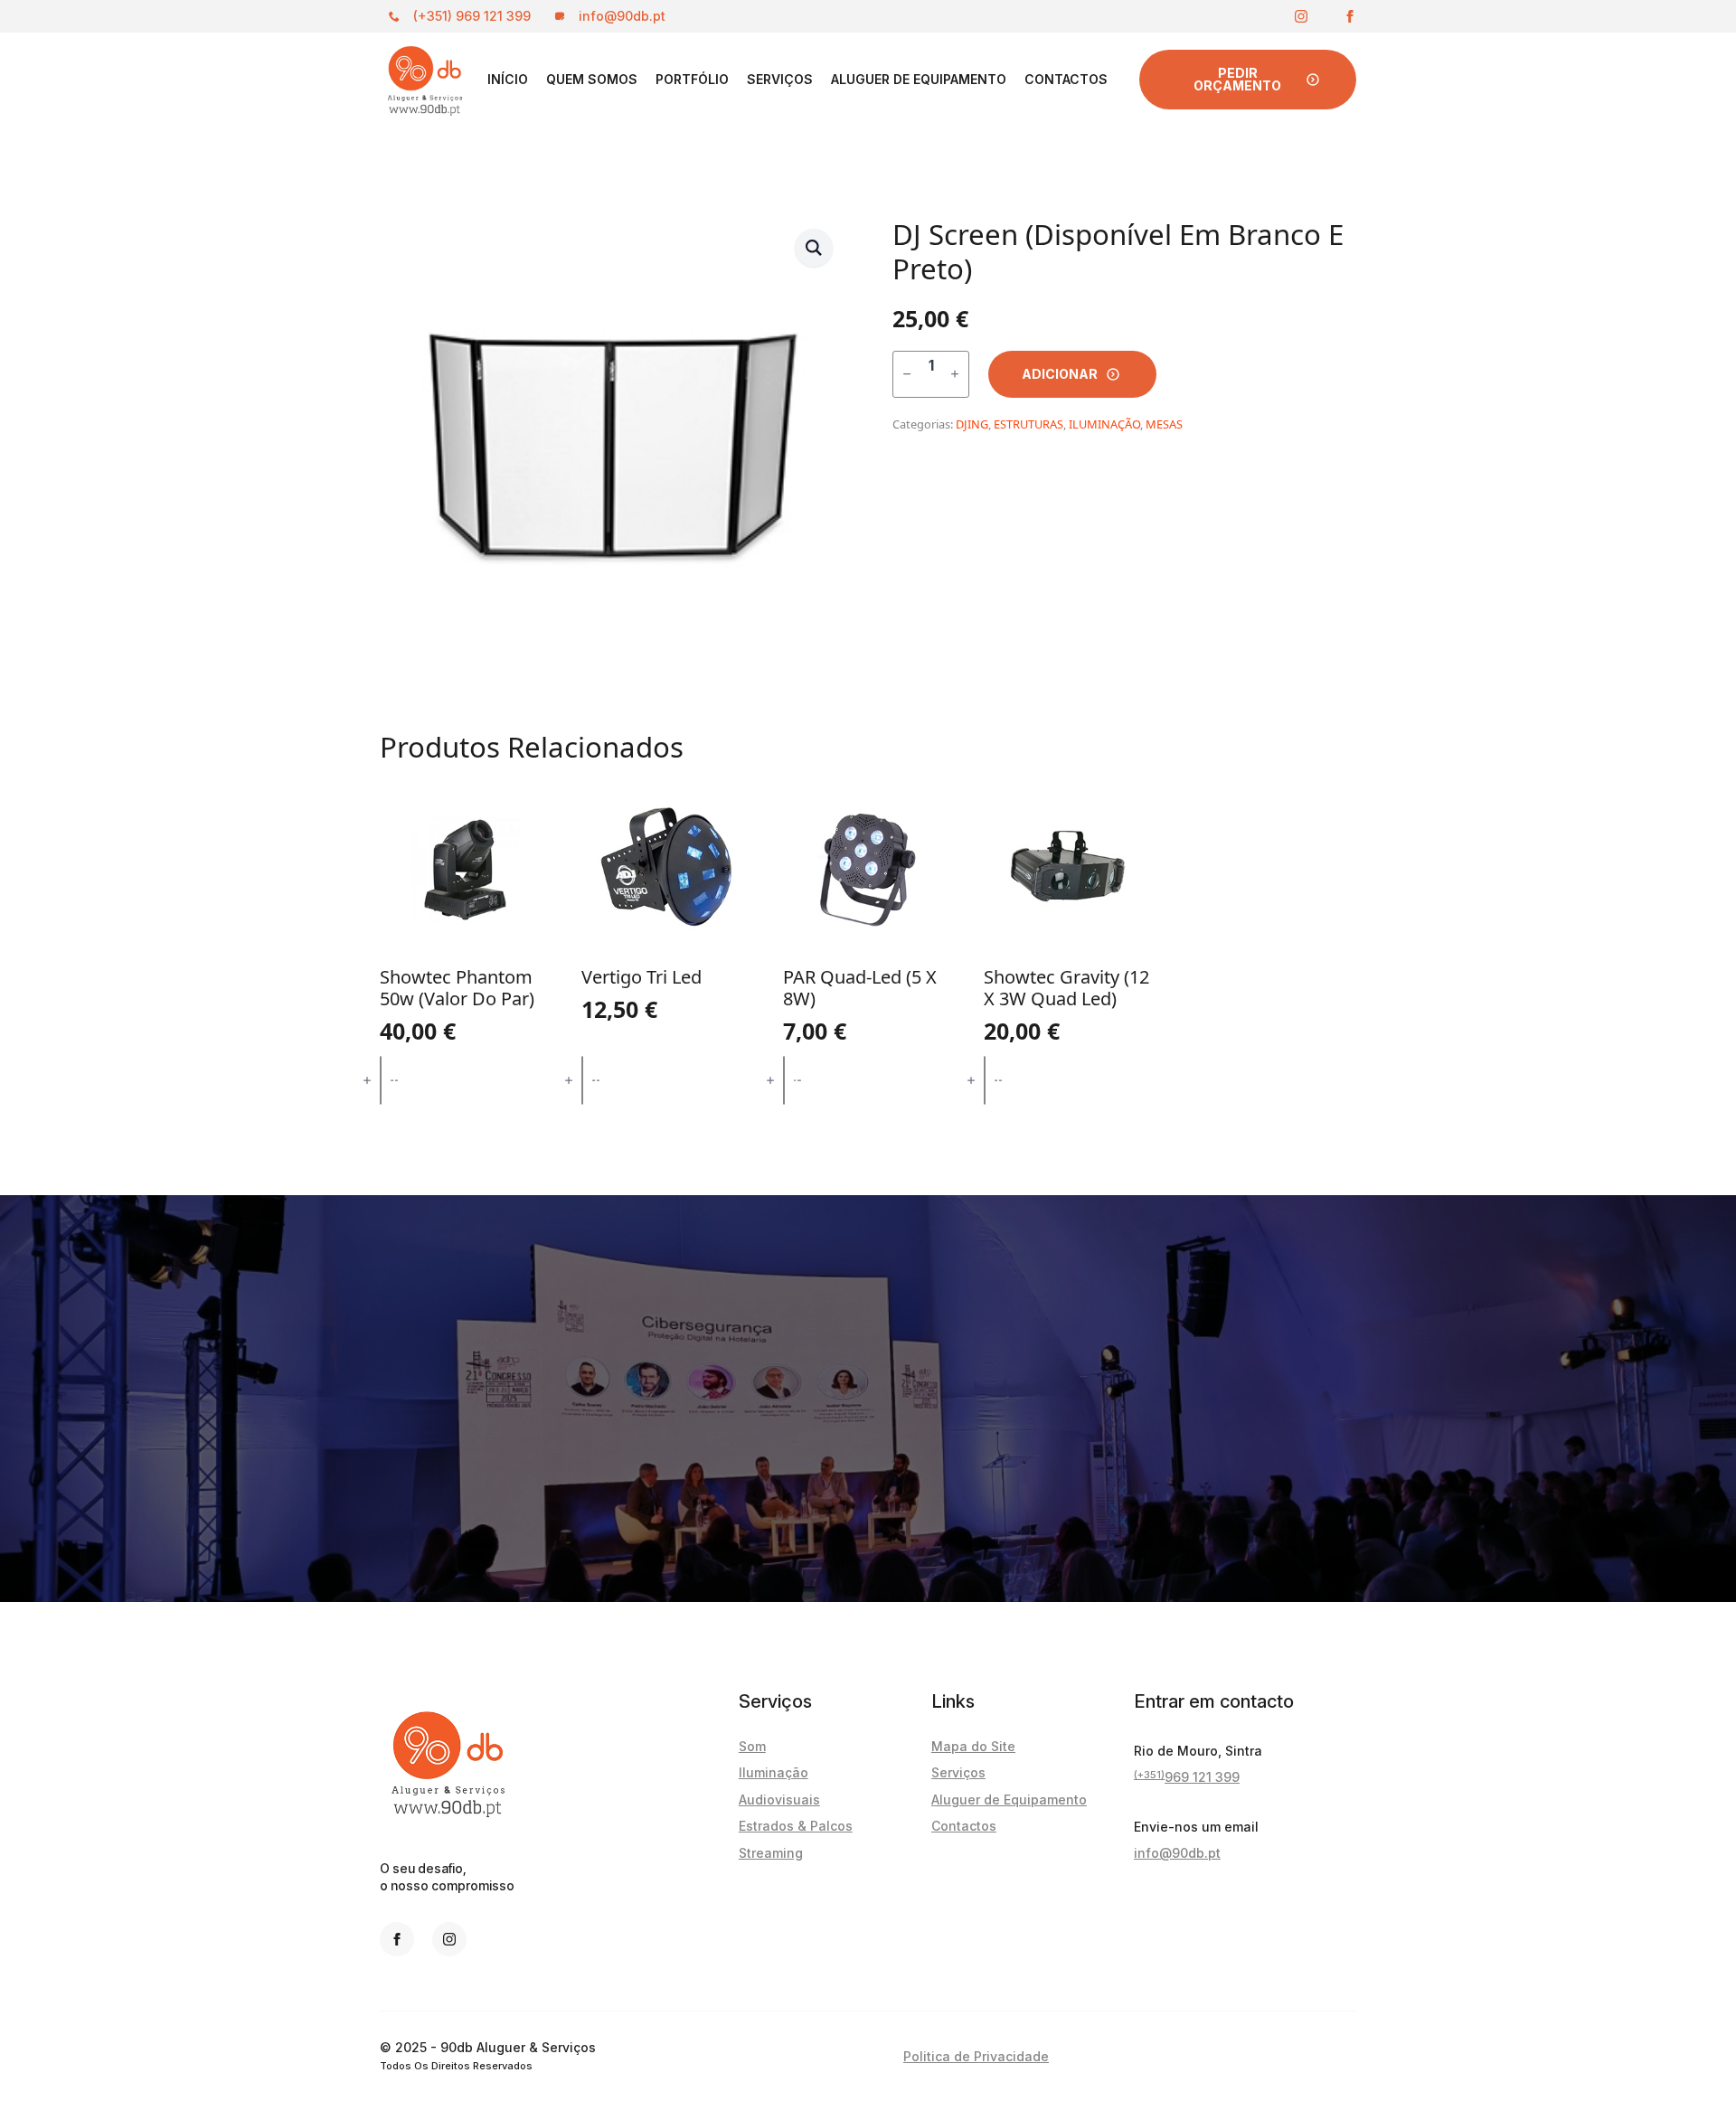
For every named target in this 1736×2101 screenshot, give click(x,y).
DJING (972, 424)
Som (752, 1746)
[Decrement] (907, 374)
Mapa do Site (973, 1746)
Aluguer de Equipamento (919, 79)
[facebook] (1350, 16)
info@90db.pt (1177, 1853)
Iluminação (774, 1772)
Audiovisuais (779, 1800)
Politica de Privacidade (976, 2056)
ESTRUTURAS (1028, 424)
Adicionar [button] (466, 1080)
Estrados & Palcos (796, 1826)
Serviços (780, 79)
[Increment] (955, 374)
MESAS (1164, 424)
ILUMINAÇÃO (1104, 424)
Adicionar (1060, 374)
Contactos (1066, 79)
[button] (814, 248)
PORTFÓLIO (692, 79)
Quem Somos (592, 79)
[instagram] (1301, 16)
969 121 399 (1187, 1776)
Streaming (771, 1853)
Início (508, 79)
